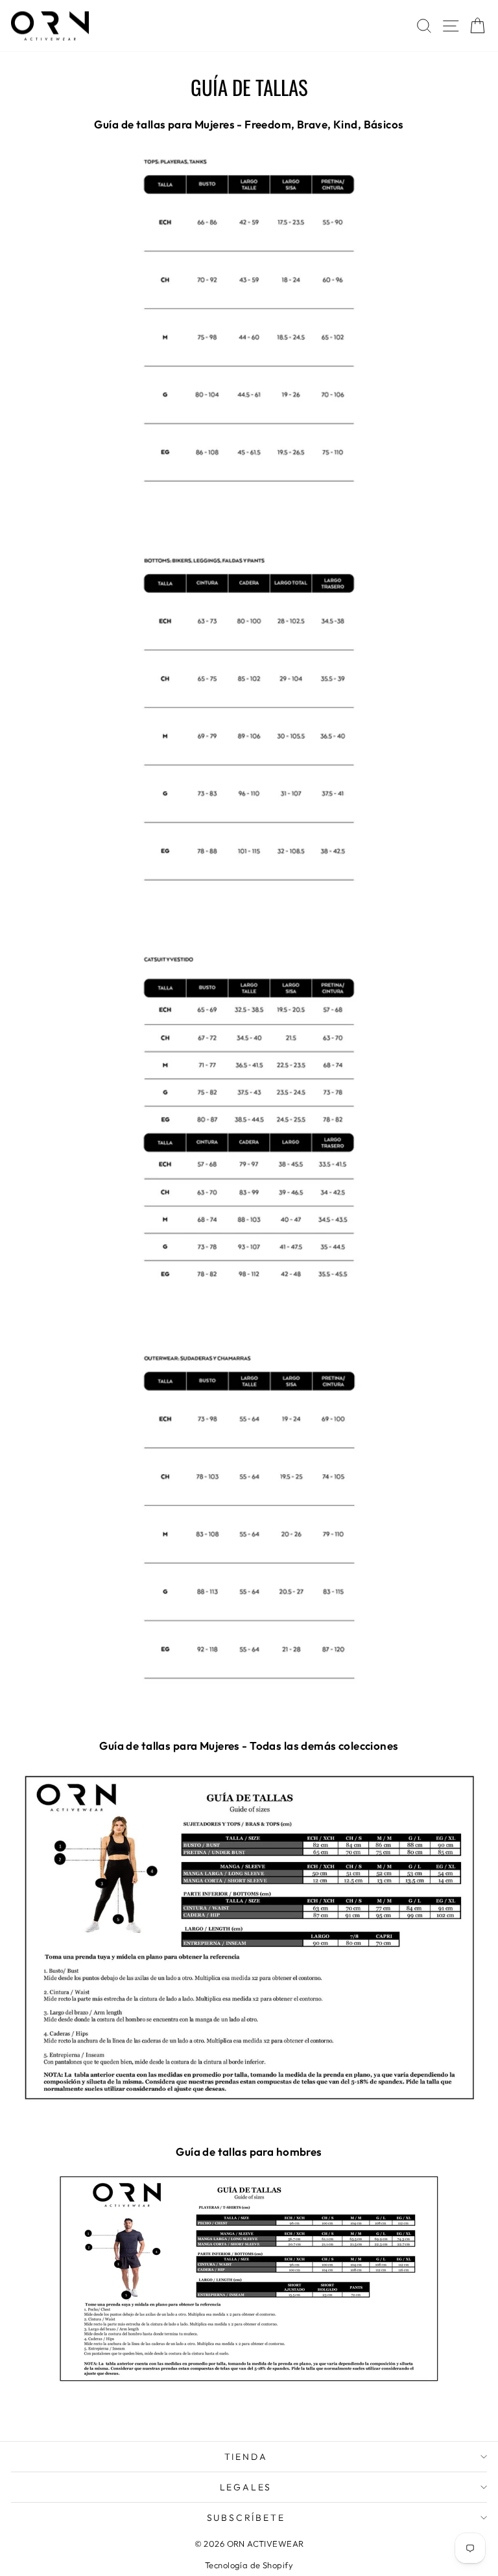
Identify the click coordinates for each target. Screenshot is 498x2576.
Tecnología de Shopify (249, 2565)
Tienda (246, 2457)
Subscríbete (246, 2518)
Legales (246, 2487)
